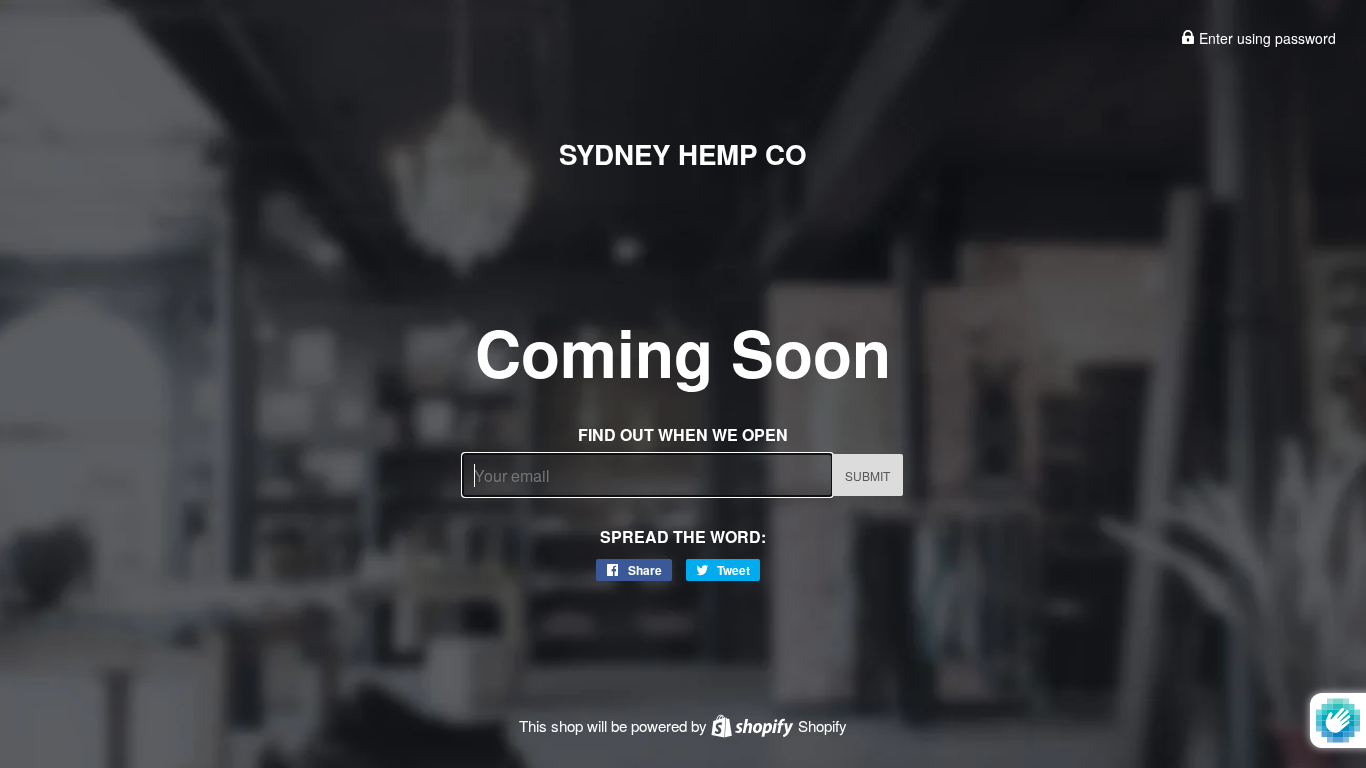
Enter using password (1265, 38)
